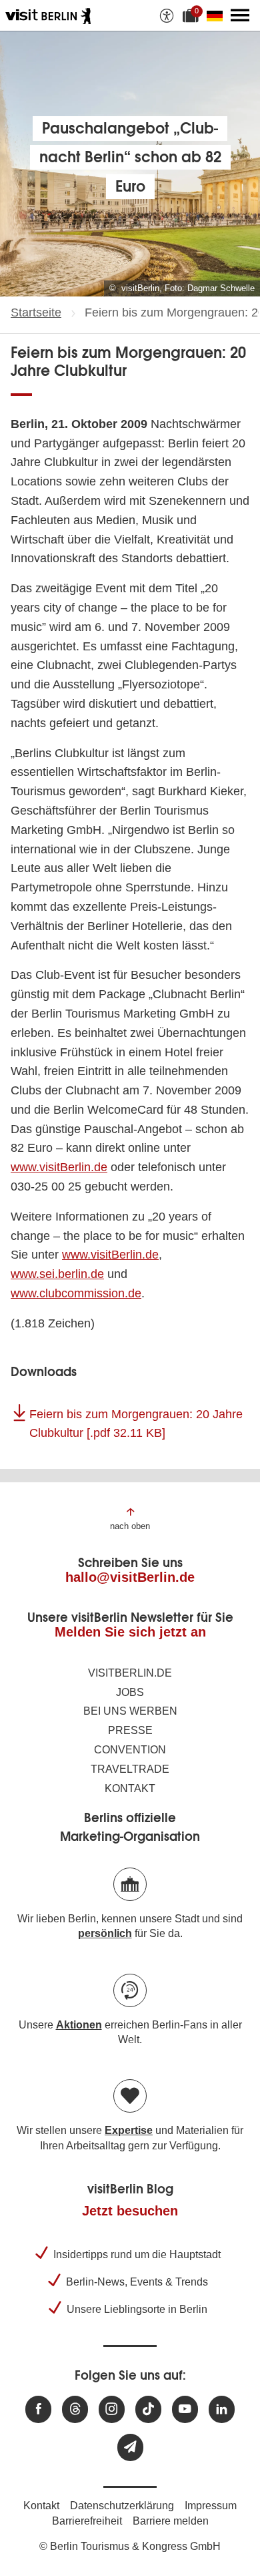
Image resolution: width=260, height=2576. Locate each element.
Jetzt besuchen (130, 2211)
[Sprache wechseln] (217, 15)
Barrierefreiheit (87, 2521)
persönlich (105, 1933)
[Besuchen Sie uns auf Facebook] (38, 2409)
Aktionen (79, 2025)
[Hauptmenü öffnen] (240, 15)
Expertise (129, 2130)
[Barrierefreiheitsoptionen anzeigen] (167, 15)
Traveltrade (130, 1769)
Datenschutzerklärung (122, 2506)
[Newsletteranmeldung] (130, 2447)
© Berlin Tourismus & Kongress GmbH (130, 2546)
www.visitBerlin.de (59, 1167)
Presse (130, 1730)
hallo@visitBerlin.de (130, 1577)
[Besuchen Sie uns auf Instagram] (112, 2409)
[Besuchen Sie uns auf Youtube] (185, 2409)
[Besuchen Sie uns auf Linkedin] (222, 2409)
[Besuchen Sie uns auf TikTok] (148, 2409)
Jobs (130, 1692)
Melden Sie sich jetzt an (130, 1632)
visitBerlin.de (130, 1673)
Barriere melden (171, 2521)
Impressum (211, 2506)
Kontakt (130, 1788)
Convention (130, 1750)
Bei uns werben (130, 1711)
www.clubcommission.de (76, 1293)
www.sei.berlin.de (57, 1274)
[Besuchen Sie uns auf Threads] (75, 2409)
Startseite (36, 312)
